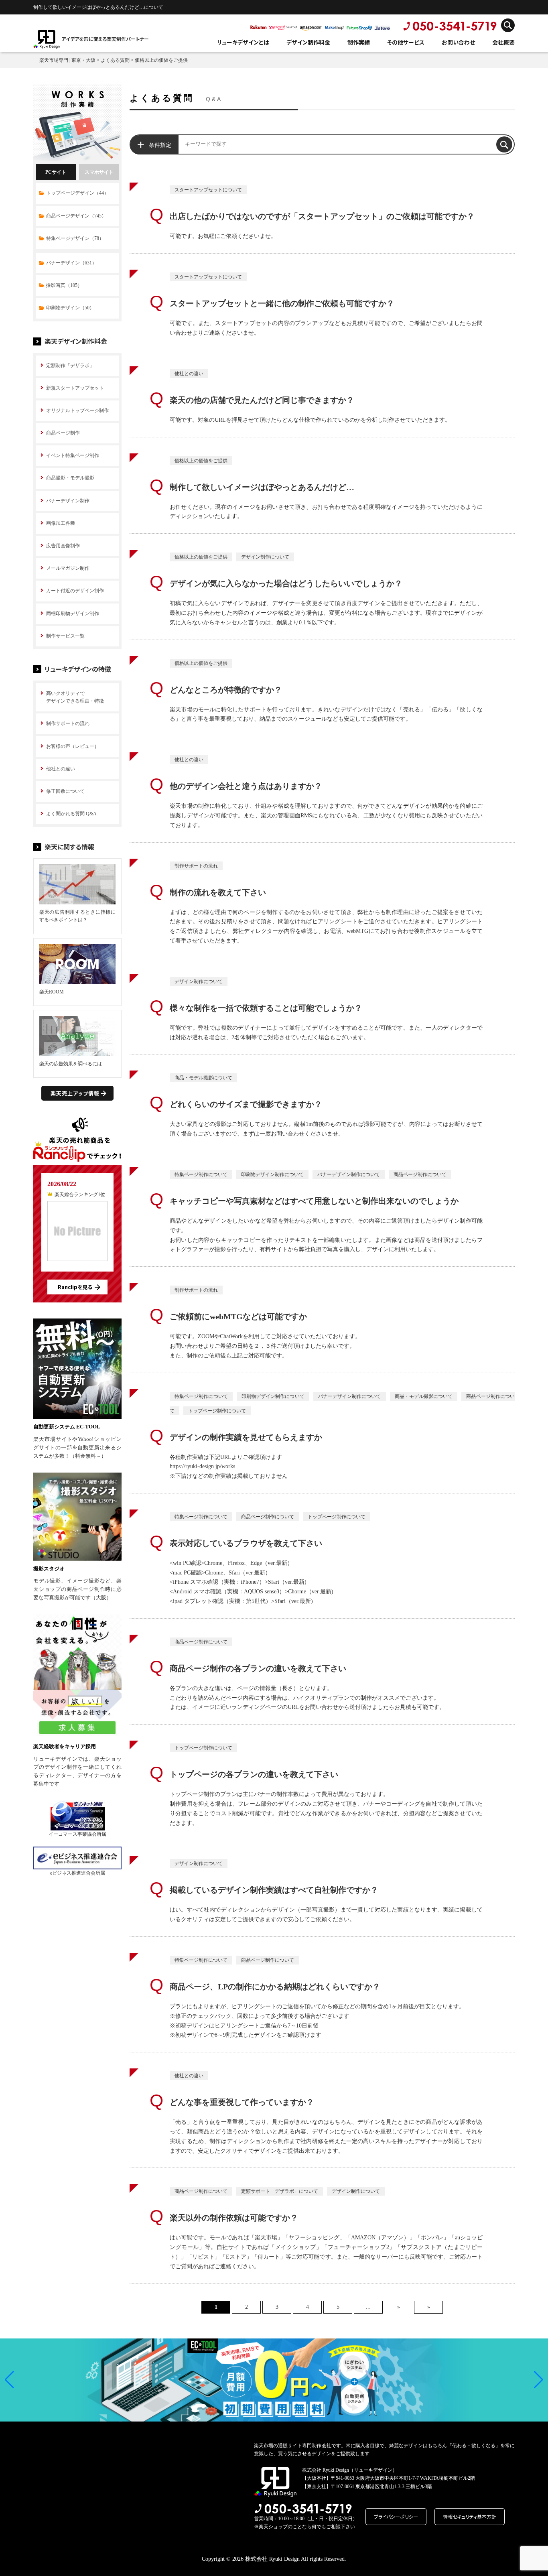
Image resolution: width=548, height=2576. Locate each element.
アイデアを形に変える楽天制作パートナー (105, 39)
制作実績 (359, 42)
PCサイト (56, 172)
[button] (9, 2380)
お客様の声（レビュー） (73, 746)
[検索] (504, 144)
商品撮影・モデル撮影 (70, 478)
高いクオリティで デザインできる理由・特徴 (75, 697)
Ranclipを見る (75, 1287)
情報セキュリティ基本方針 (470, 2516)
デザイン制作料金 (308, 42)
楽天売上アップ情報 (75, 1093)
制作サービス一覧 (65, 636)
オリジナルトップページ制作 (77, 410)
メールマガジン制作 (68, 568)
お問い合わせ (458, 42)
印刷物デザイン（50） (70, 308)
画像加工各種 (61, 523)
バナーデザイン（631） (71, 263)
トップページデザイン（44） (77, 193)
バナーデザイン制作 (68, 501)
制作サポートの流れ (68, 723)
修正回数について (65, 791)
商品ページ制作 (63, 433)
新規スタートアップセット (75, 388)
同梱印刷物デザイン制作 (73, 614)
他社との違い (61, 769)
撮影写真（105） (64, 285)
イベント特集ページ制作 (73, 455)
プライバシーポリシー (396, 2516)
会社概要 (503, 42)
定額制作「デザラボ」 (70, 366)
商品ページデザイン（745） (76, 216)
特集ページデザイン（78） (75, 238)
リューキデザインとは (243, 42)
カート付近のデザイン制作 (75, 591)
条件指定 (160, 145)
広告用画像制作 (63, 546)
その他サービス (406, 42)
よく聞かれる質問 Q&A (71, 814)
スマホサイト (99, 172)
